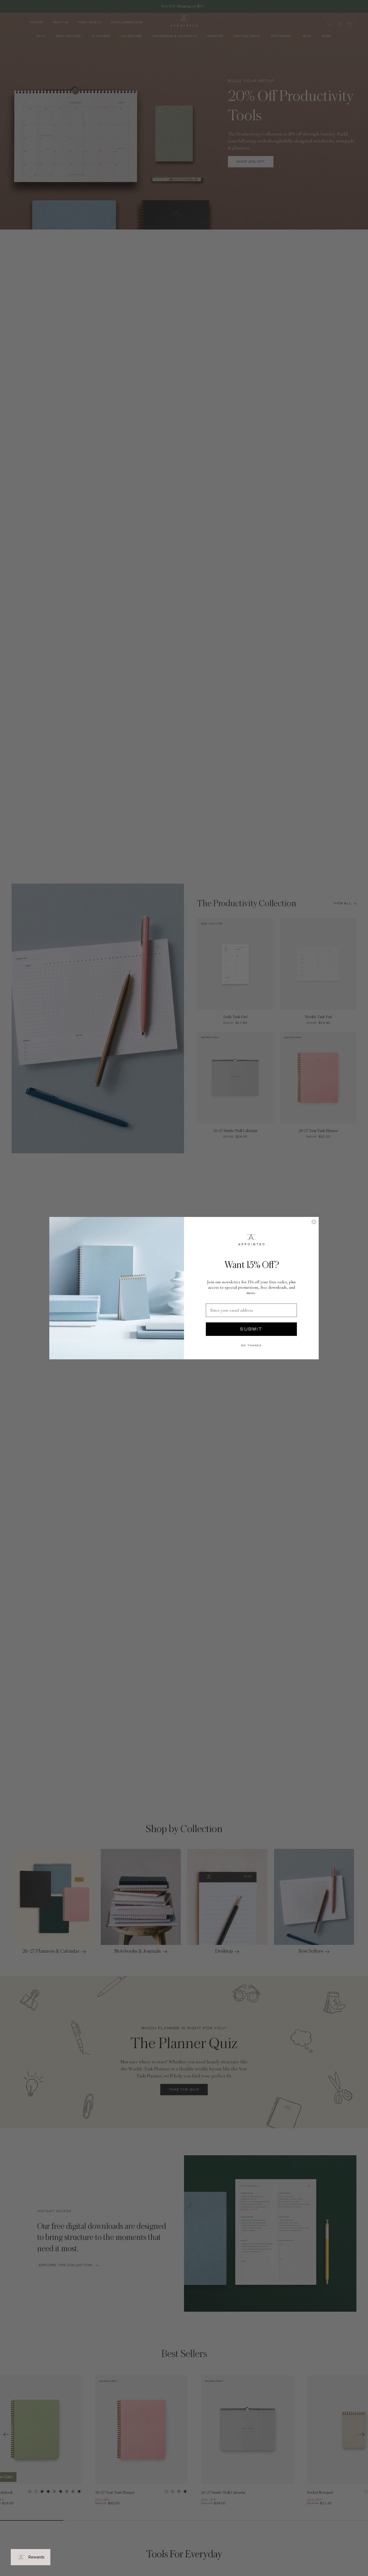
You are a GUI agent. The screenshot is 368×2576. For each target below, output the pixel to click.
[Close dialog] (314, 1222)
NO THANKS (251, 1345)
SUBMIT (251, 1329)
